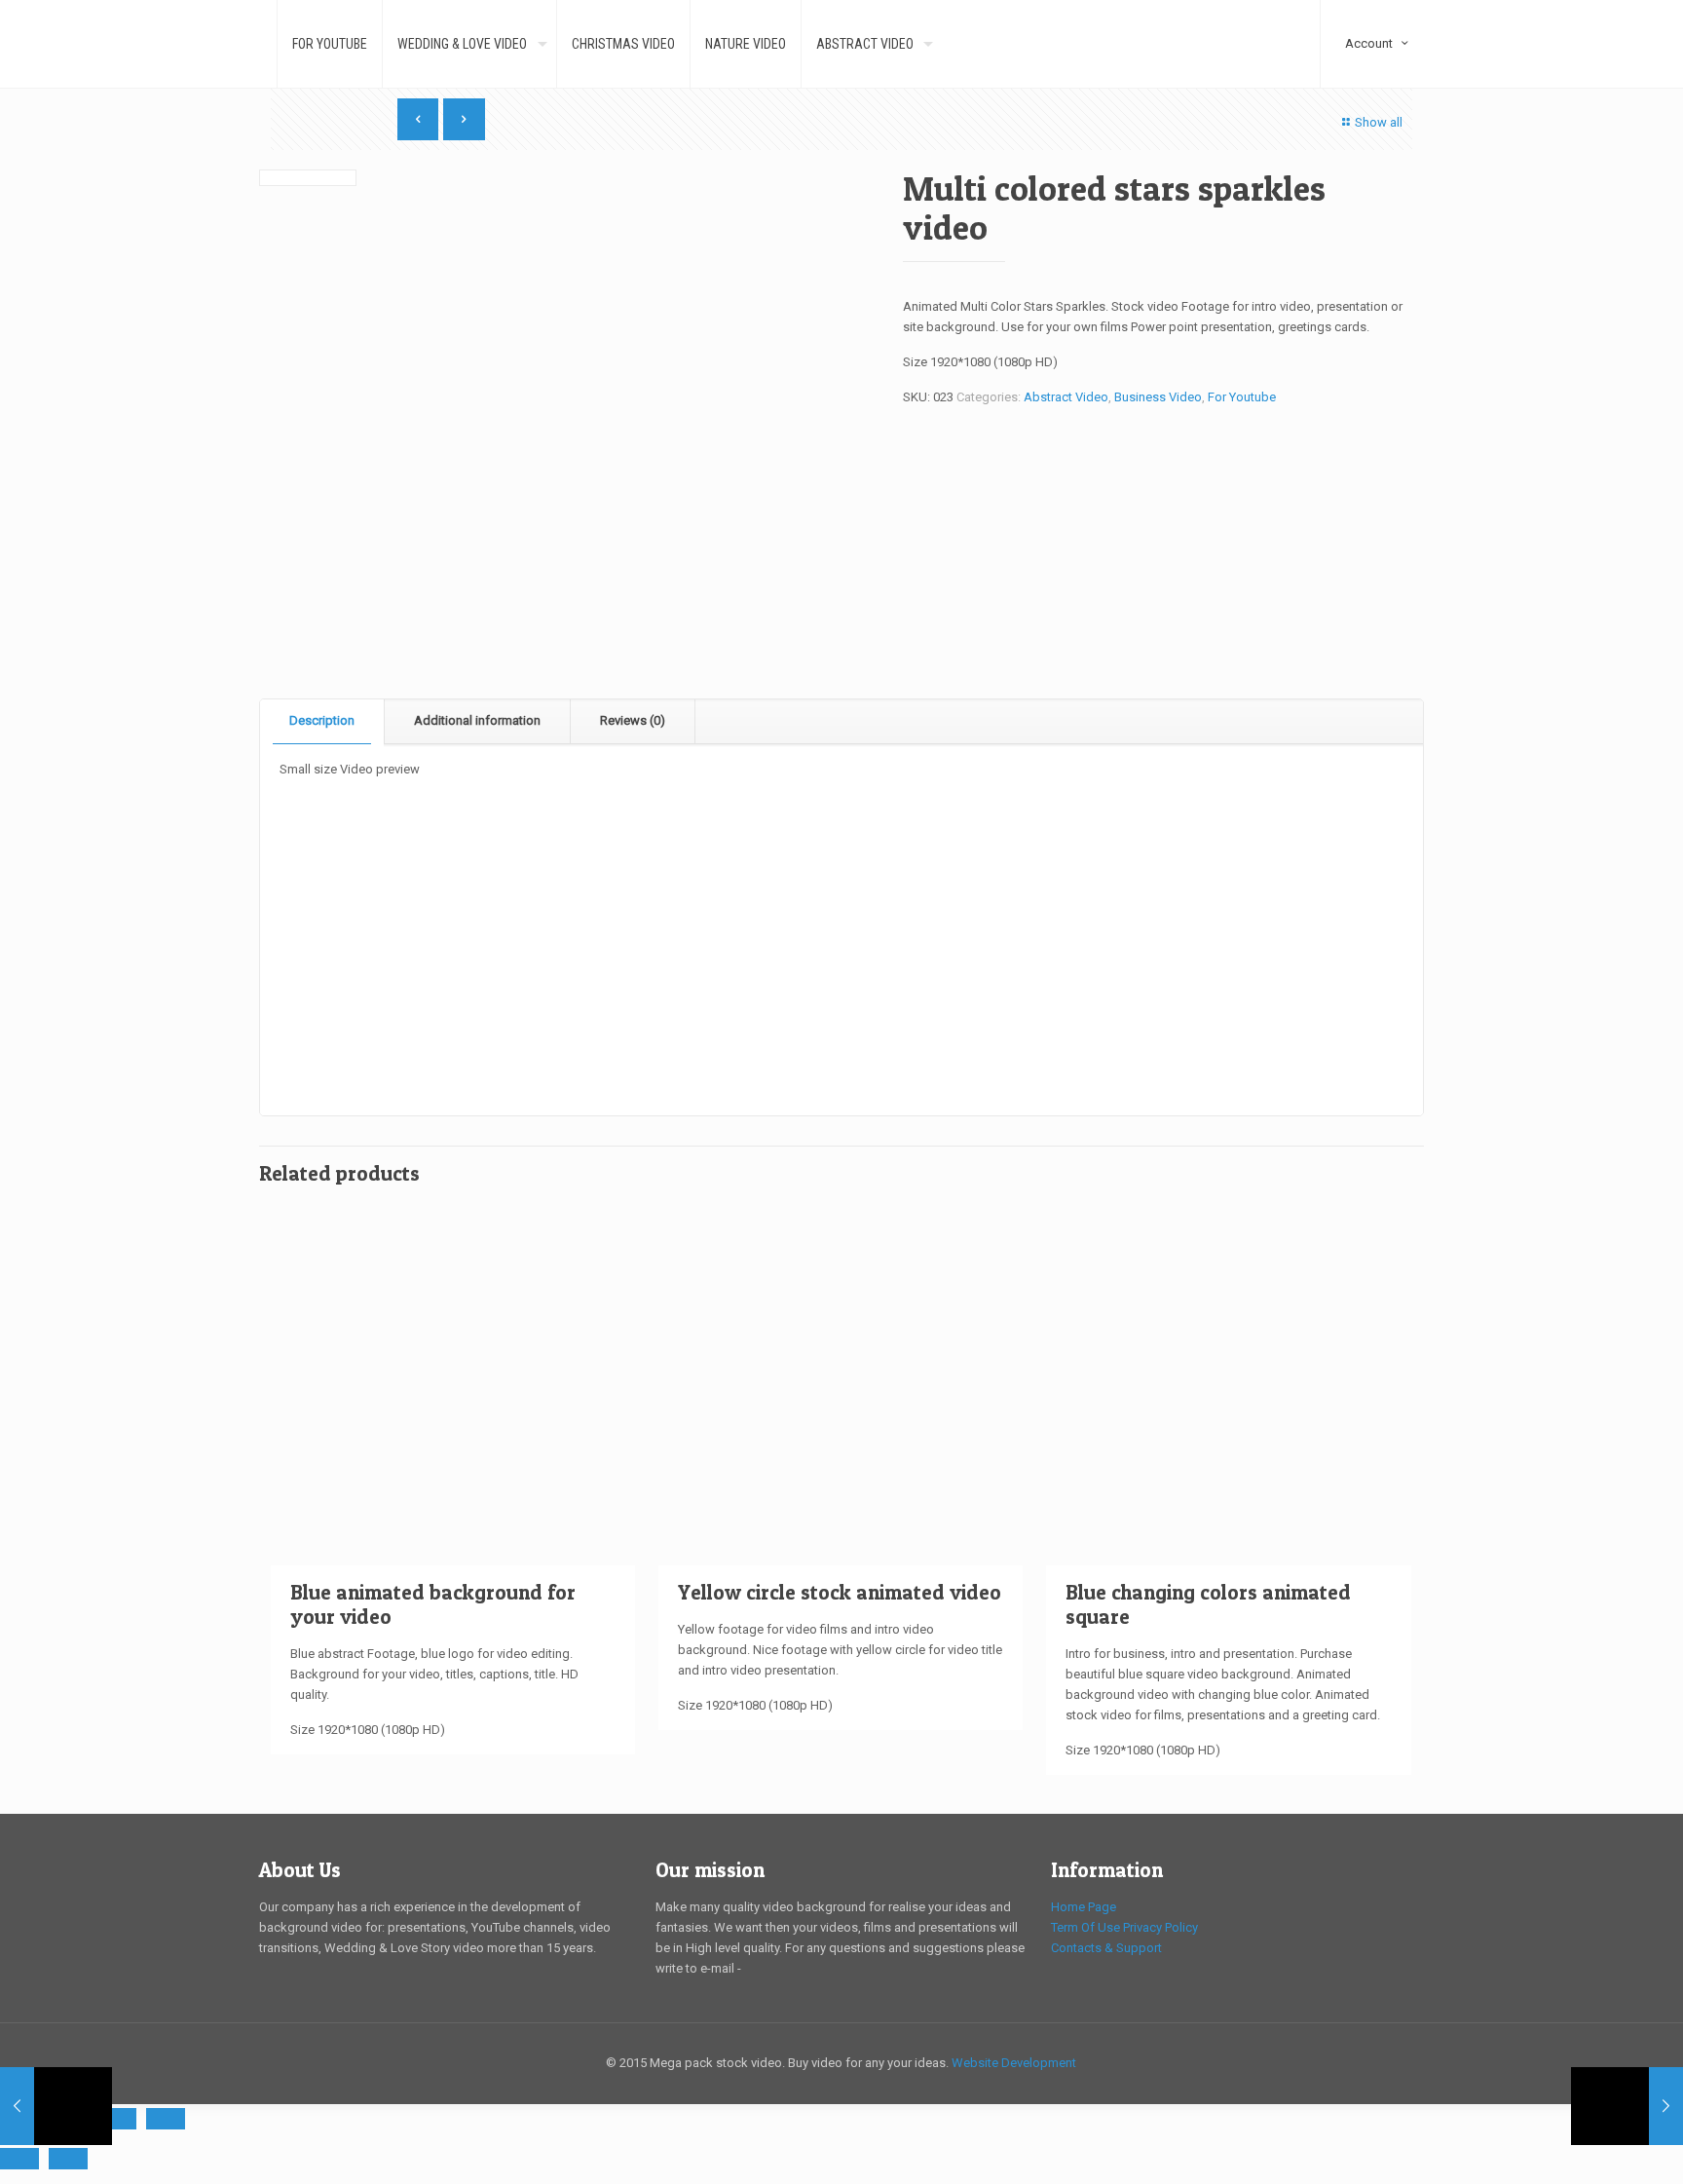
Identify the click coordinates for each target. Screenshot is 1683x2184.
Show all (1379, 122)
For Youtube (1242, 397)
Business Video (1158, 397)
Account (1378, 8)
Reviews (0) (633, 720)
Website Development (1014, 2063)
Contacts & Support (1106, 1948)
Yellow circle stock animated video (840, 1592)
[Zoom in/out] (166, 2119)
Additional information (477, 720)
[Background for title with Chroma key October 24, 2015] (56, 2106)
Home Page (1084, 1907)
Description (322, 720)
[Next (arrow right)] (68, 2159)
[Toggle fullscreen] (117, 2119)
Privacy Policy (1160, 1927)
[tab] (322, 721)
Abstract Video (1066, 397)
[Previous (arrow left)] (19, 2159)
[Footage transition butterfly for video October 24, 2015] (1627, 2106)
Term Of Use (1085, 1927)
